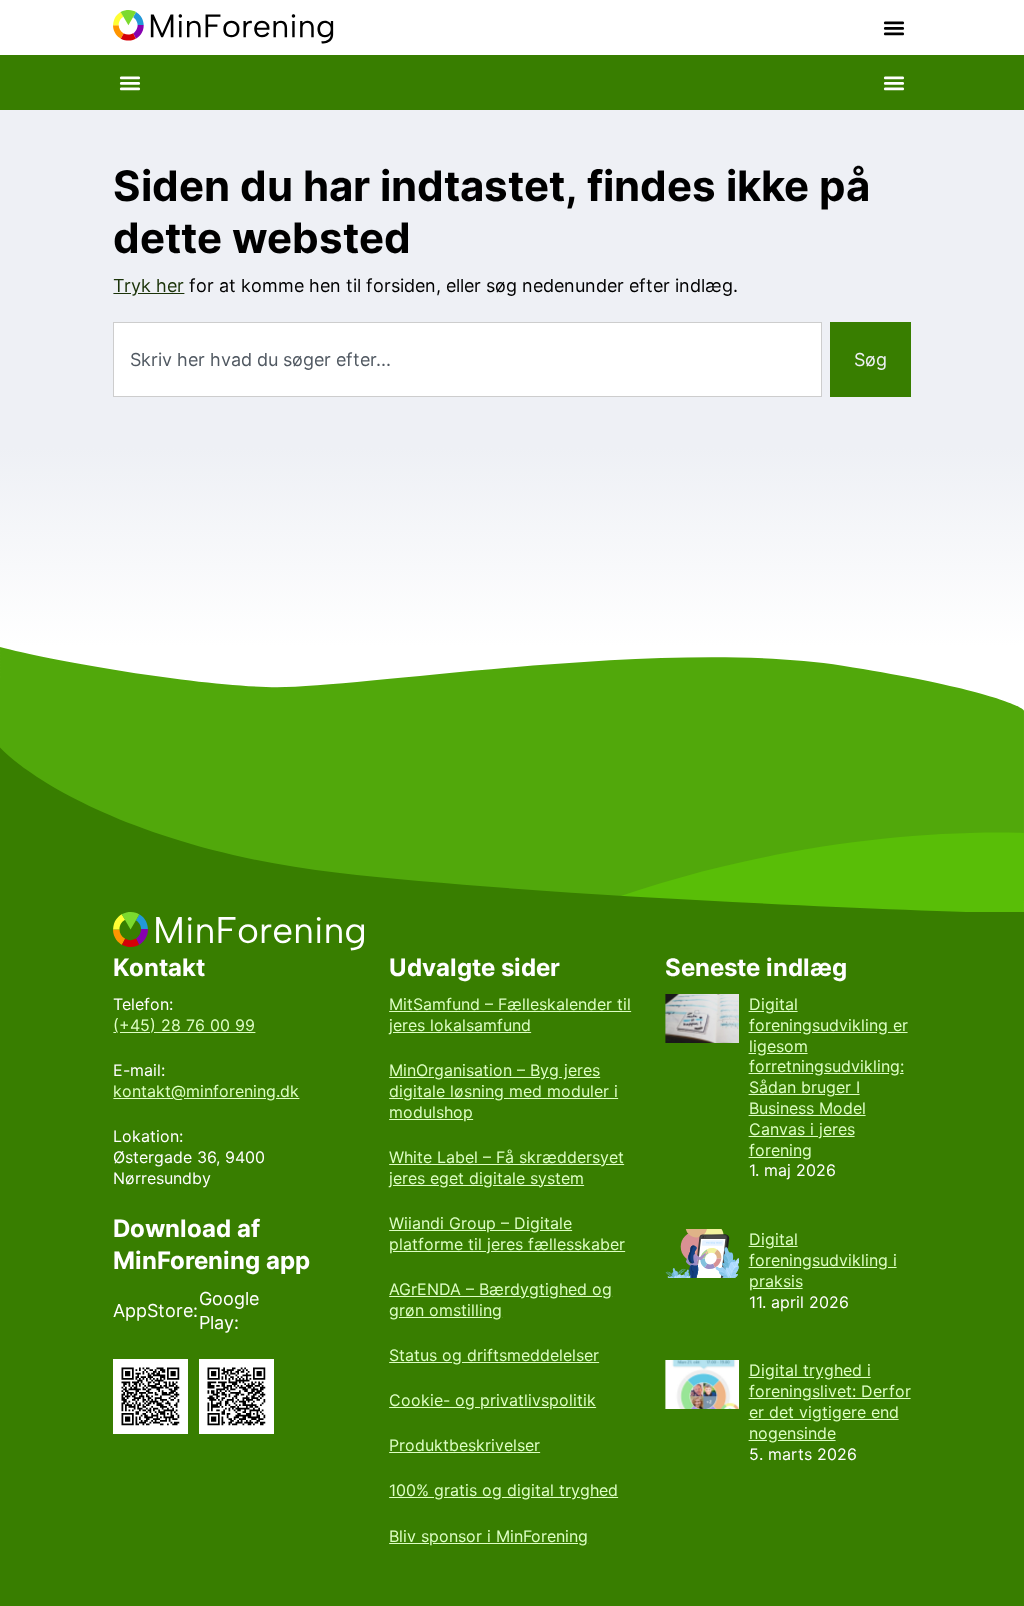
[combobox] (467, 359)
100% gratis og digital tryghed (503, 1490)
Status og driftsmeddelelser (494, 1355)
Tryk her (148, 285)
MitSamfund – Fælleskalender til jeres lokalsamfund (510, 1014)
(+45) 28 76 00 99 (184, 1025)
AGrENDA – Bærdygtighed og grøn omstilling (500, 1299)
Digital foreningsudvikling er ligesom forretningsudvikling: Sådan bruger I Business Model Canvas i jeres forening (828, 1077)
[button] (894, 27)
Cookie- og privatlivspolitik (492, 1400)
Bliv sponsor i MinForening (488, 1536)
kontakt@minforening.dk (206, 1091)
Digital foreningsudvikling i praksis (823, 1260)
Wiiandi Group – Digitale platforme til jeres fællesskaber (507, 1233)
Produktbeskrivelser (464, 1445)
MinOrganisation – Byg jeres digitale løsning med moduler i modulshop (503, 1091)
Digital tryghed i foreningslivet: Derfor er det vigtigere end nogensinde (830, 1401)
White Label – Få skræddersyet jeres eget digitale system (506, 1167)
